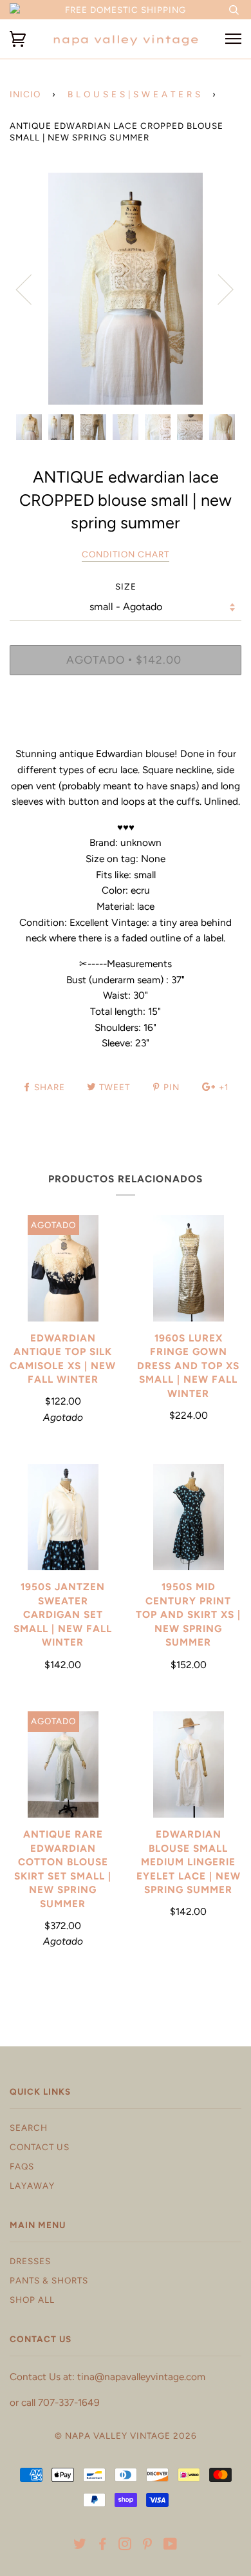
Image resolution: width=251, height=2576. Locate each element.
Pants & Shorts (49, 2280)
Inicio (25, 94)
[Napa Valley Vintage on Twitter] (80, 2546)
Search (29, 2128)
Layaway (32, 2186)
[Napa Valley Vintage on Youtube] (171, 2546)
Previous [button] (32, 289)
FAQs (22, 2166)
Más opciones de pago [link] (126, 729)
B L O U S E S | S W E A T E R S (134, 94)
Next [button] (218, 289)
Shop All (32, 2300)
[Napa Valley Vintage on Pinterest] (148, 2546)
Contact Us (40, 2147)
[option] (126, 289)
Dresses (30, 2261)
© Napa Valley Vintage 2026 (126, 2436)
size (126, 586)
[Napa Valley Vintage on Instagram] (125, 2546)
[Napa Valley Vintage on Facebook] (103, 2546)
